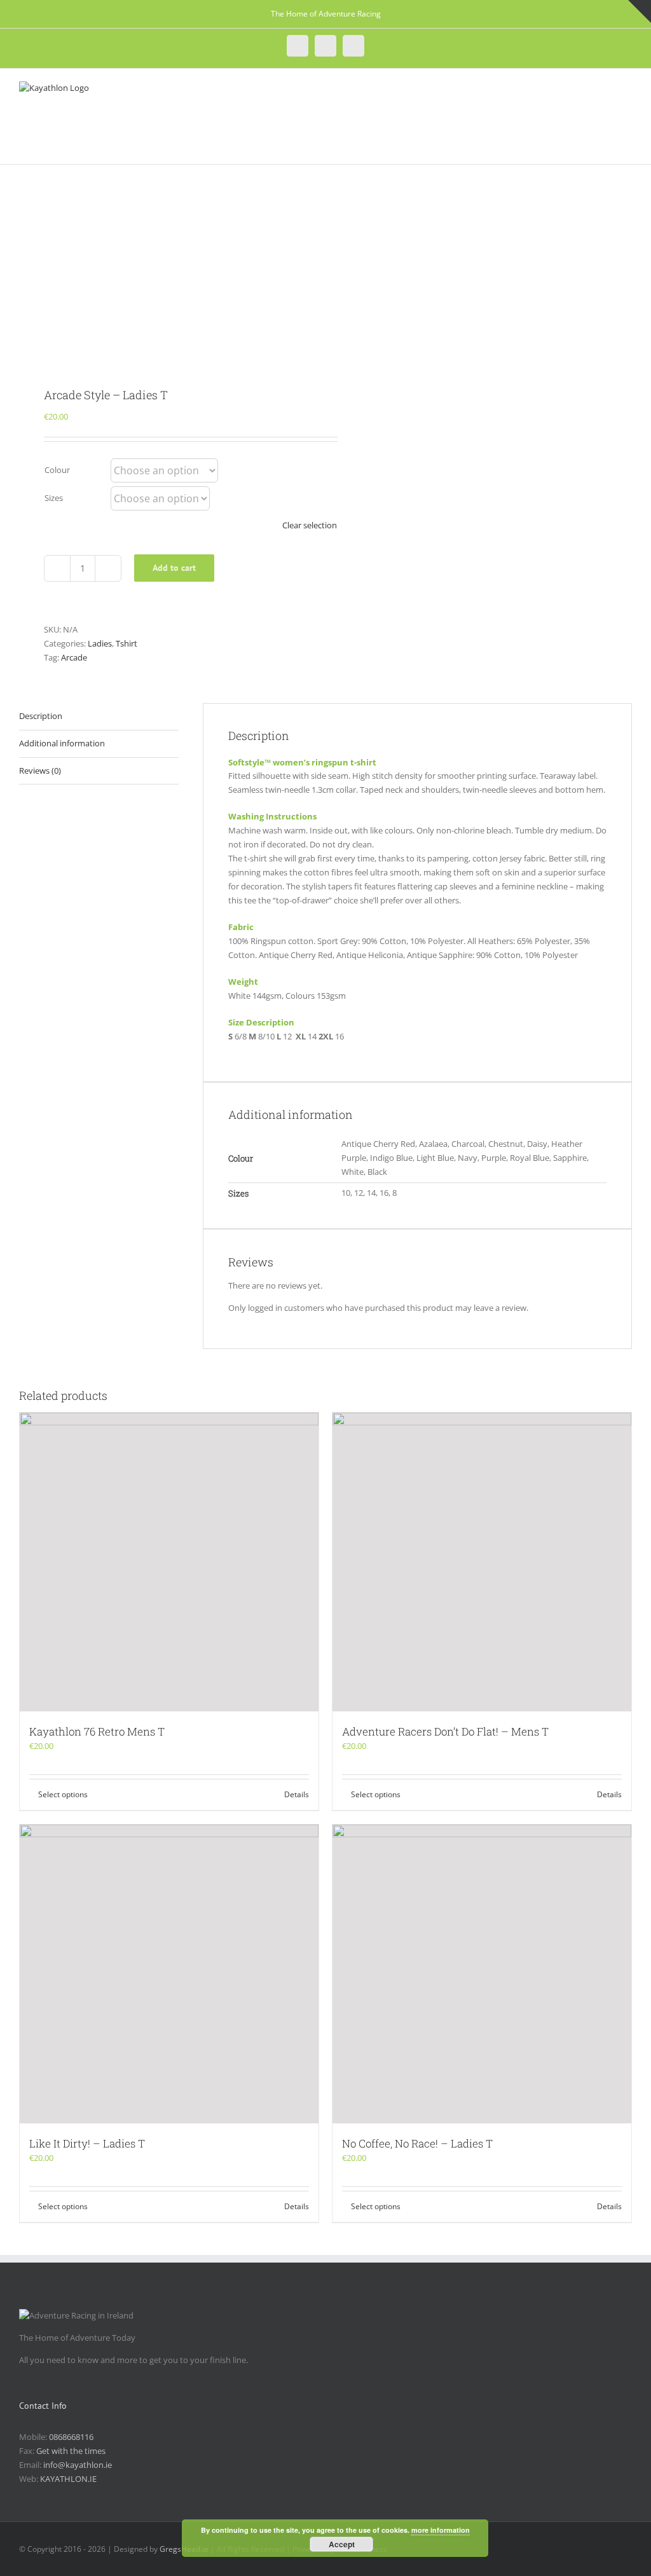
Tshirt (127, 643)
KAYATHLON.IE (68, 2479)
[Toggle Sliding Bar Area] (640, 11)
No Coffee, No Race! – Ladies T (417, 2143)
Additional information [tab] (62, 743)
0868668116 (71, 2437)
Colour (57, 470)
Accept (342, 2544)
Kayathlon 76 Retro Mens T (97, 1731)
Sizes (54, 498)
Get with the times (71, 2451)
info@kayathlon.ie (78, 2465)
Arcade (74, 657)
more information (441, 2530)
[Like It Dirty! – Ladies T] (169, 1974)
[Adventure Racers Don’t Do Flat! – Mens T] (482, 1562)
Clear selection (310, 525)
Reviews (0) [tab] (40, 771)
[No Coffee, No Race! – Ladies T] (482, 1974)
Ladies (100, 643)
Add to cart (174, 568)
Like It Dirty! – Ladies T (87, 2143)
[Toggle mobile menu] (627, 91)
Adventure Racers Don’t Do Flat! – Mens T (445, 1731)
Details (297, 1794)
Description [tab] (41, 716)
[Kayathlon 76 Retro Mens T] (169, 1562)
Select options (63, 1794)
